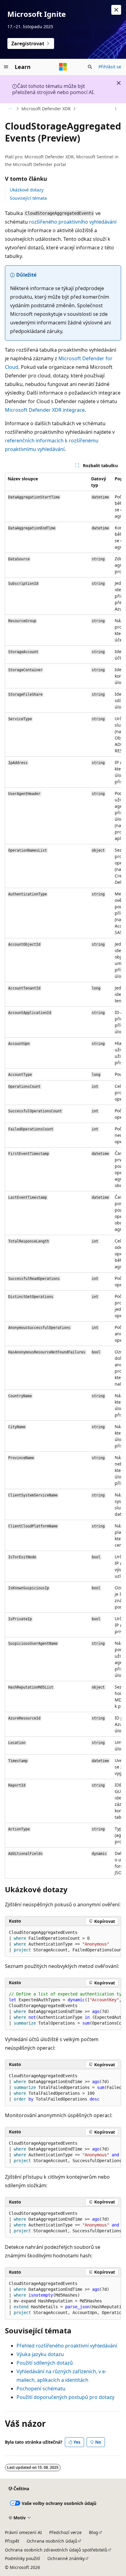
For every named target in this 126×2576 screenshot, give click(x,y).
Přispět (12, 2541)
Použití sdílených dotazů (45, 2363)
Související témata (28, 198)
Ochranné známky (66, 2558)
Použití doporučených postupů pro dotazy (65, 2397)
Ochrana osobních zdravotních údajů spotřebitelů (56, 2550)
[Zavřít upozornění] (116, 10)
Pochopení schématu (41, 2389)
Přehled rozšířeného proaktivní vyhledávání (67, 2346)
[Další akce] (116, 109)
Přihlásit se (110, 67)
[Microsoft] (63, 67)
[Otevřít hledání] (90, 67)
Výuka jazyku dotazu (40, 2354)
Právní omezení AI (23, 2532)
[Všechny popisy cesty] (10, 109)
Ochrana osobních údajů (52, 2541)
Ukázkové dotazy (27, 190)
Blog (94, 2532)
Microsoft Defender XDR (46, 109)
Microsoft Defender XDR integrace (45, 410)
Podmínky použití (22, 2558)
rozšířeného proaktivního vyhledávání (73, 222)
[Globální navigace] (6, 67)
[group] (63, 1176)
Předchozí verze (65, 2532)
